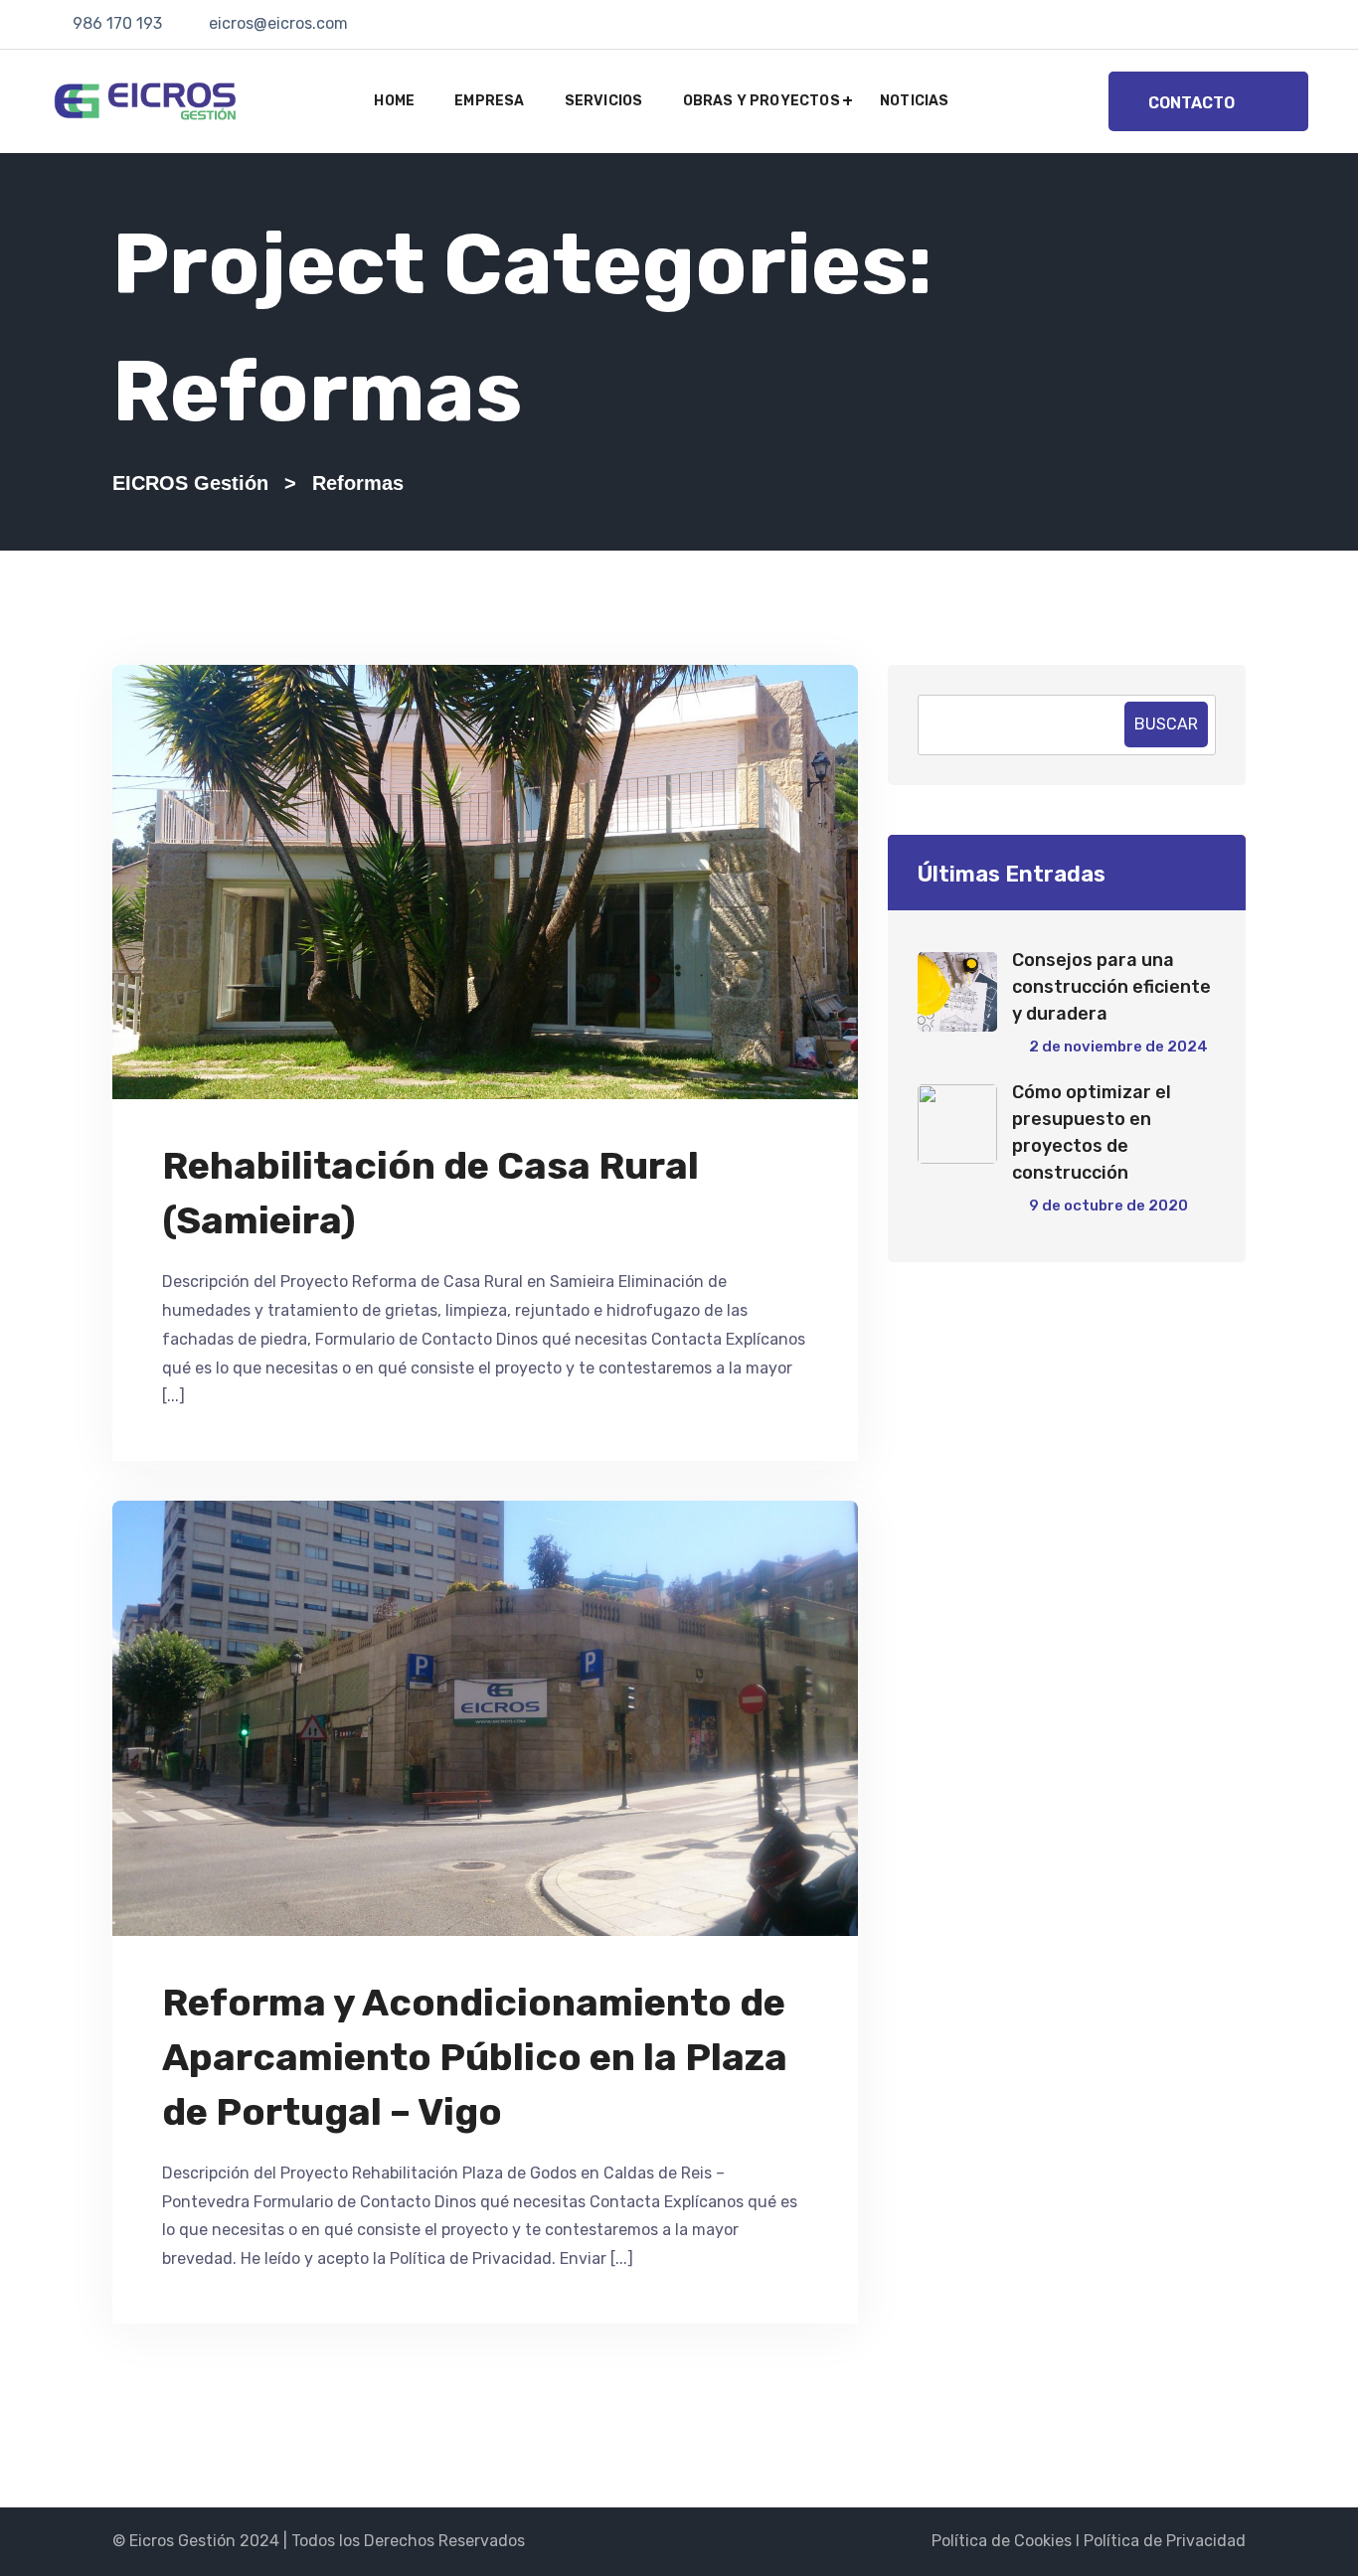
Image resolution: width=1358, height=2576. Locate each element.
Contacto (1191, 103)
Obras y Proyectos (762, 101)
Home (394, 101)
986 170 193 (117, 23)
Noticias (915, 101)
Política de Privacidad (1165, 2541)
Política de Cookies (1002, 2541)
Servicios (604, 101)
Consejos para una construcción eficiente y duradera (1111, 987)
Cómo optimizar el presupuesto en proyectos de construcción (1092, 1132)
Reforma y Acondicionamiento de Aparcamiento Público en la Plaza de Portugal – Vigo (475, 2057)
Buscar (1166, 724)
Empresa (489, 101)
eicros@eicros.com (278, 23)
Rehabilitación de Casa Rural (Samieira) (430, 1193)
